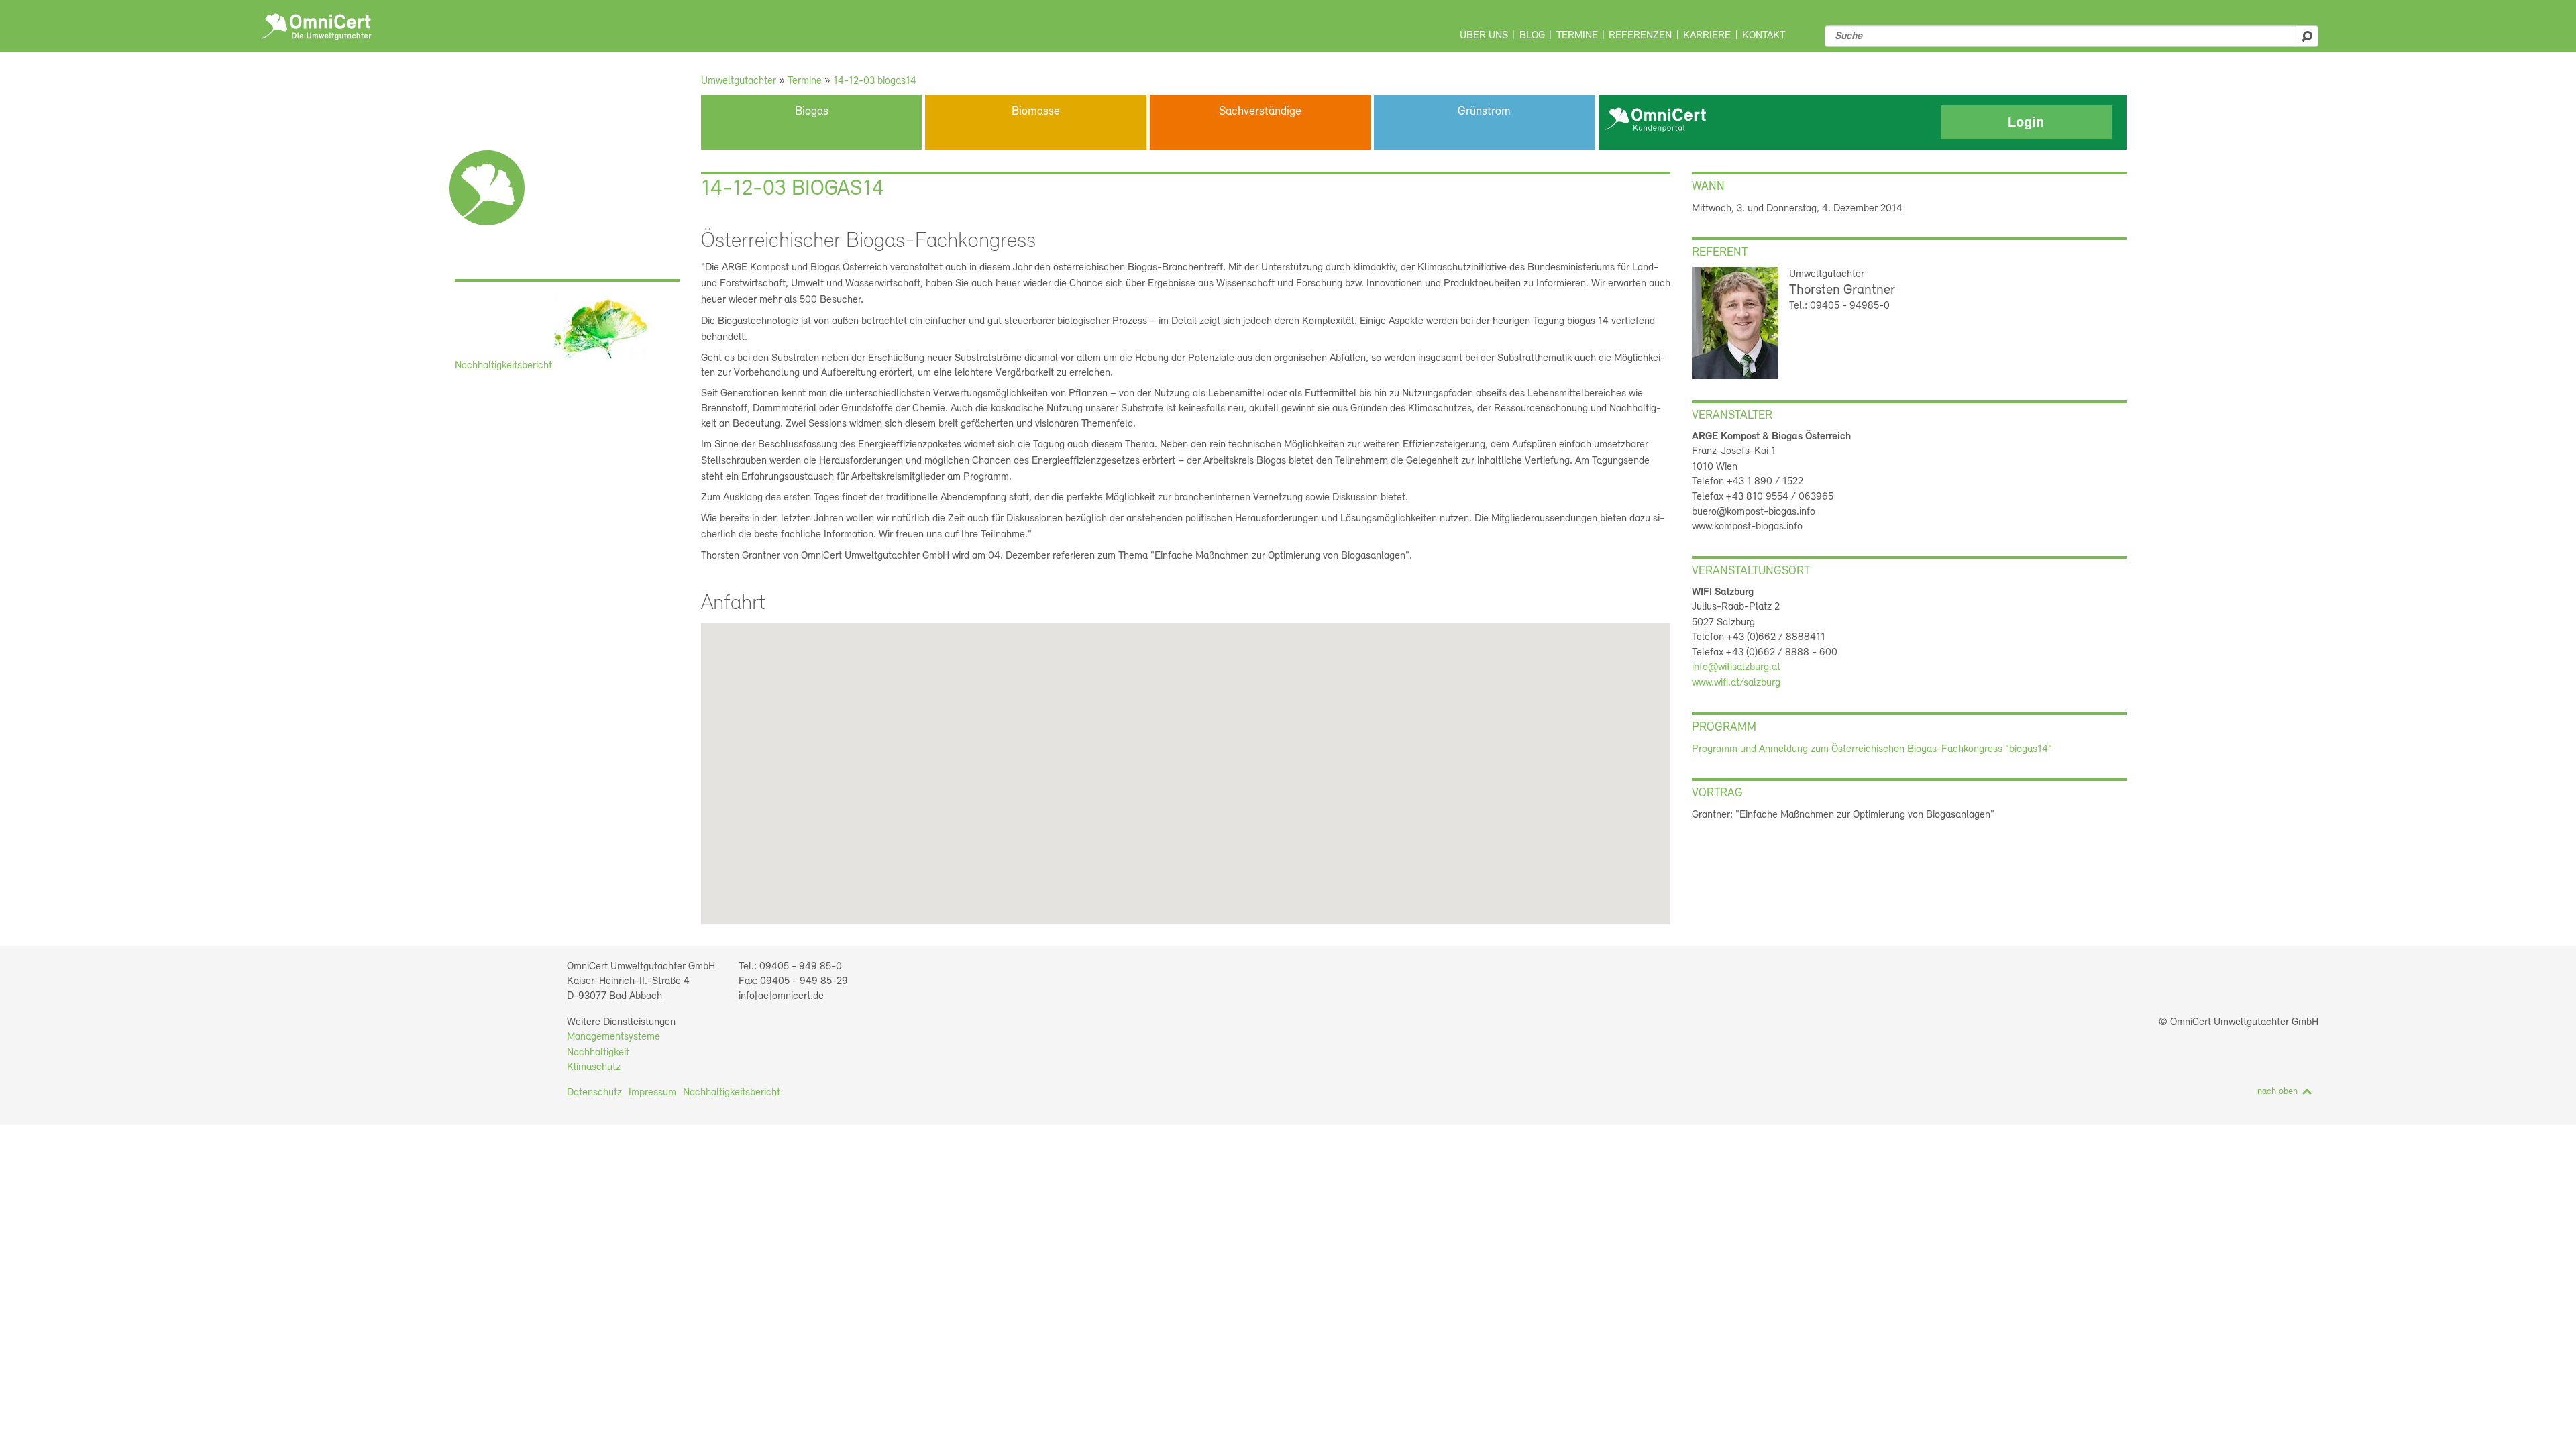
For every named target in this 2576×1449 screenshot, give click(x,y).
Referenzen (1640, 36)
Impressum (652, 1093)
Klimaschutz (594, 1067)
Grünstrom (1484, 112)
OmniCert (316, 27)
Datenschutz (594, 1093)
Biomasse (1036, 112)
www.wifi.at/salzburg (1736, 683)
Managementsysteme (613, 1037)
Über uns (1484, 36)
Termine (1577, 36)
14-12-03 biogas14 (875, 81)
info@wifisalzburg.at (1736, 667)
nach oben (2277, 1092)
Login (2026, 122)
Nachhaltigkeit (598, 1053)
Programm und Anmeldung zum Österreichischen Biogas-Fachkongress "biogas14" (1872, 749)
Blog (1532, 36)
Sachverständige (1260, 112)
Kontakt (1764, 36)
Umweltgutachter (739, 81)
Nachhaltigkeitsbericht (503, 366)
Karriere (1707, 36)
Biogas (812, 112)
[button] (1169, 774)
